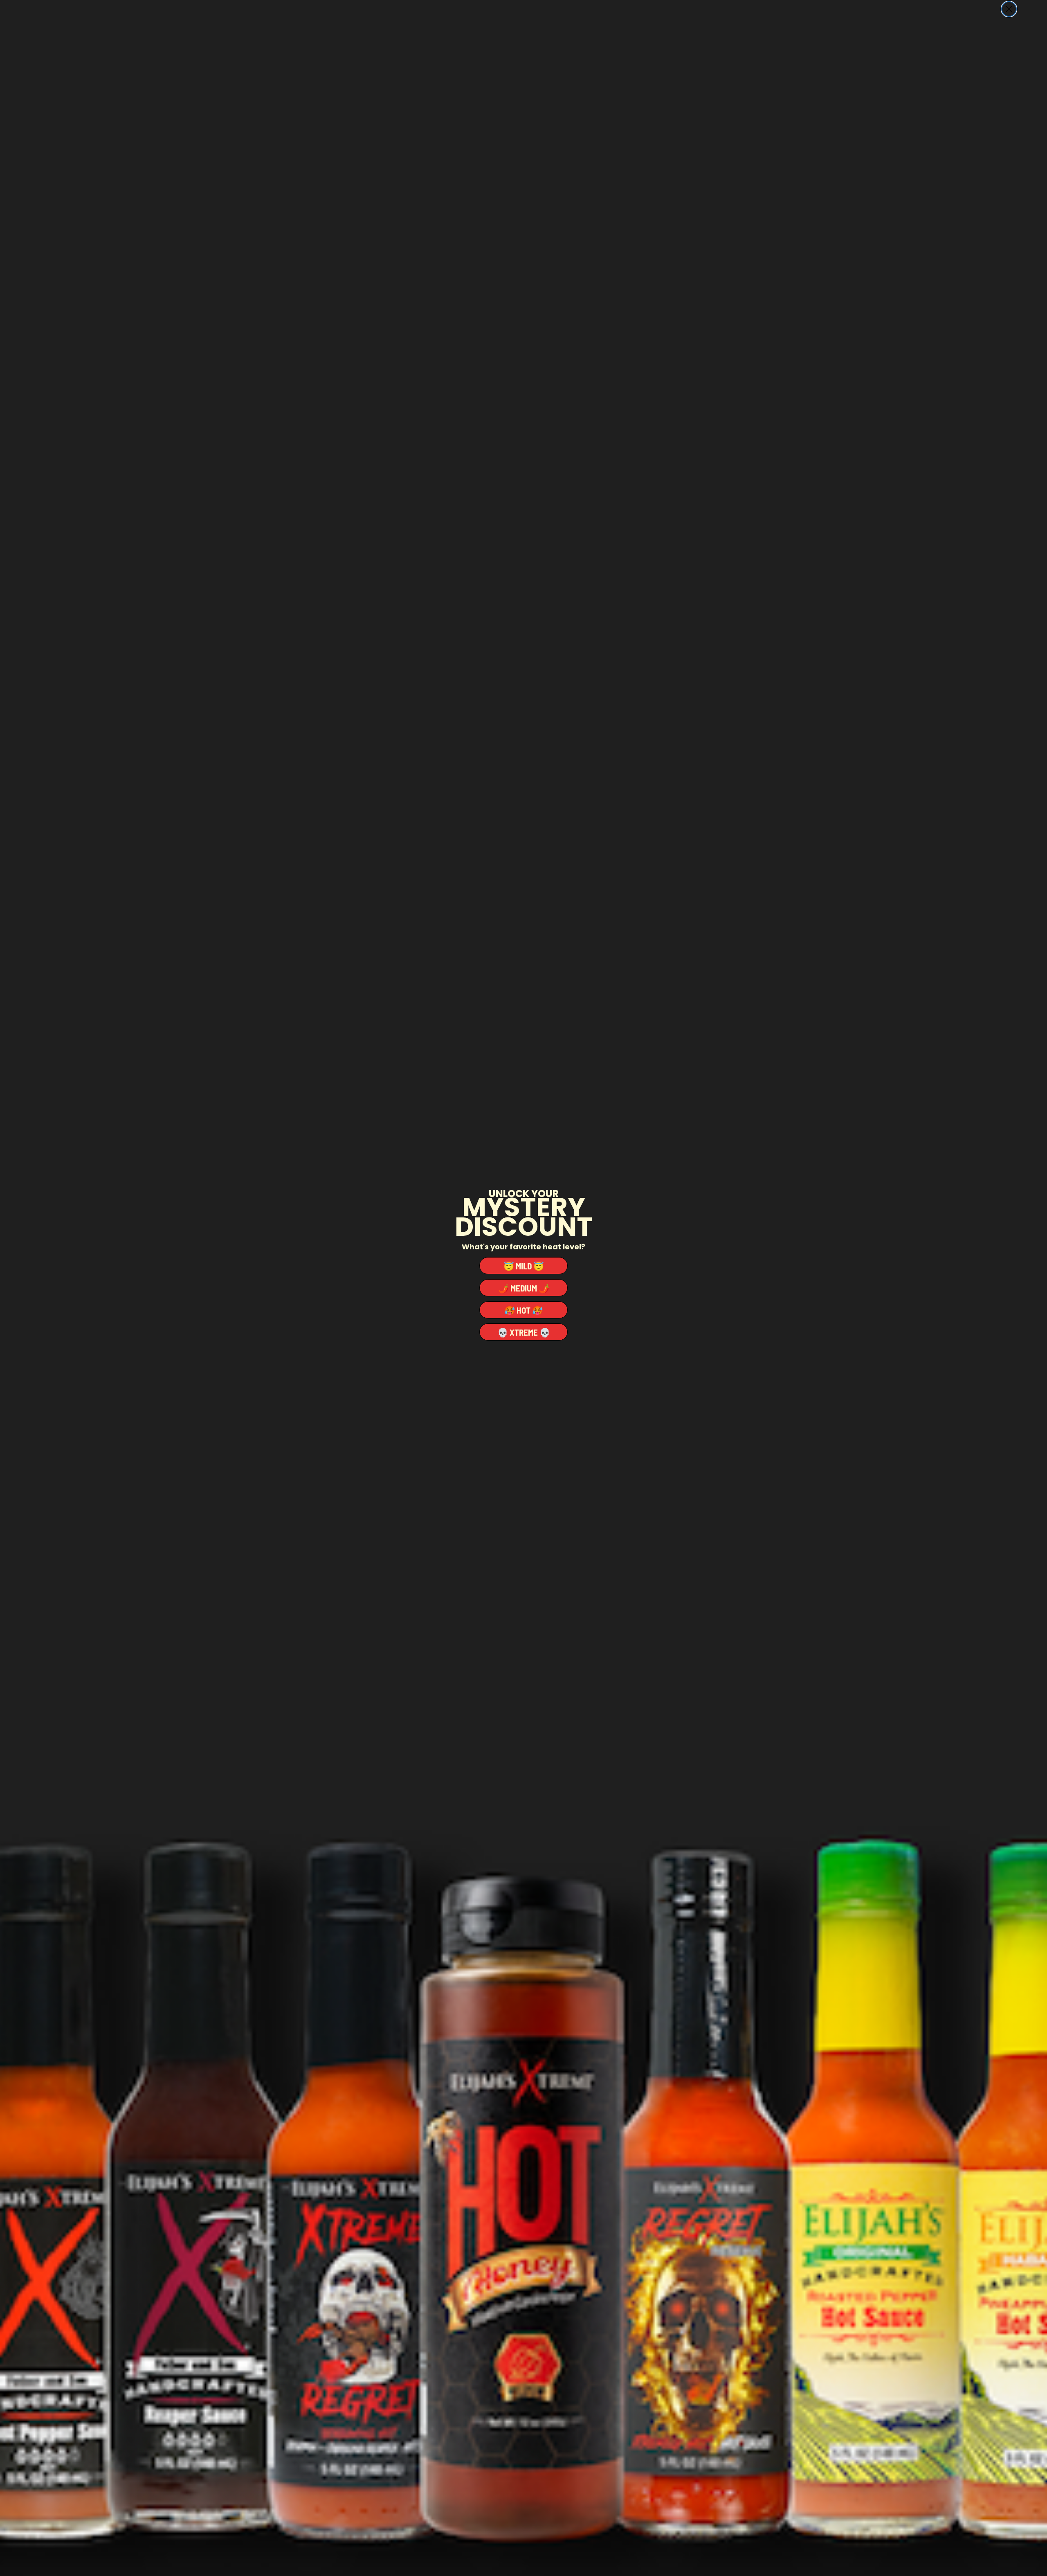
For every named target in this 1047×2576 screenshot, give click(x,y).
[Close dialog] (1009, 9)
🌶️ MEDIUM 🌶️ (524, 1288)
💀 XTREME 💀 (524, 1332)
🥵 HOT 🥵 (523, 1310)
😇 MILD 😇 (524, 1266)
